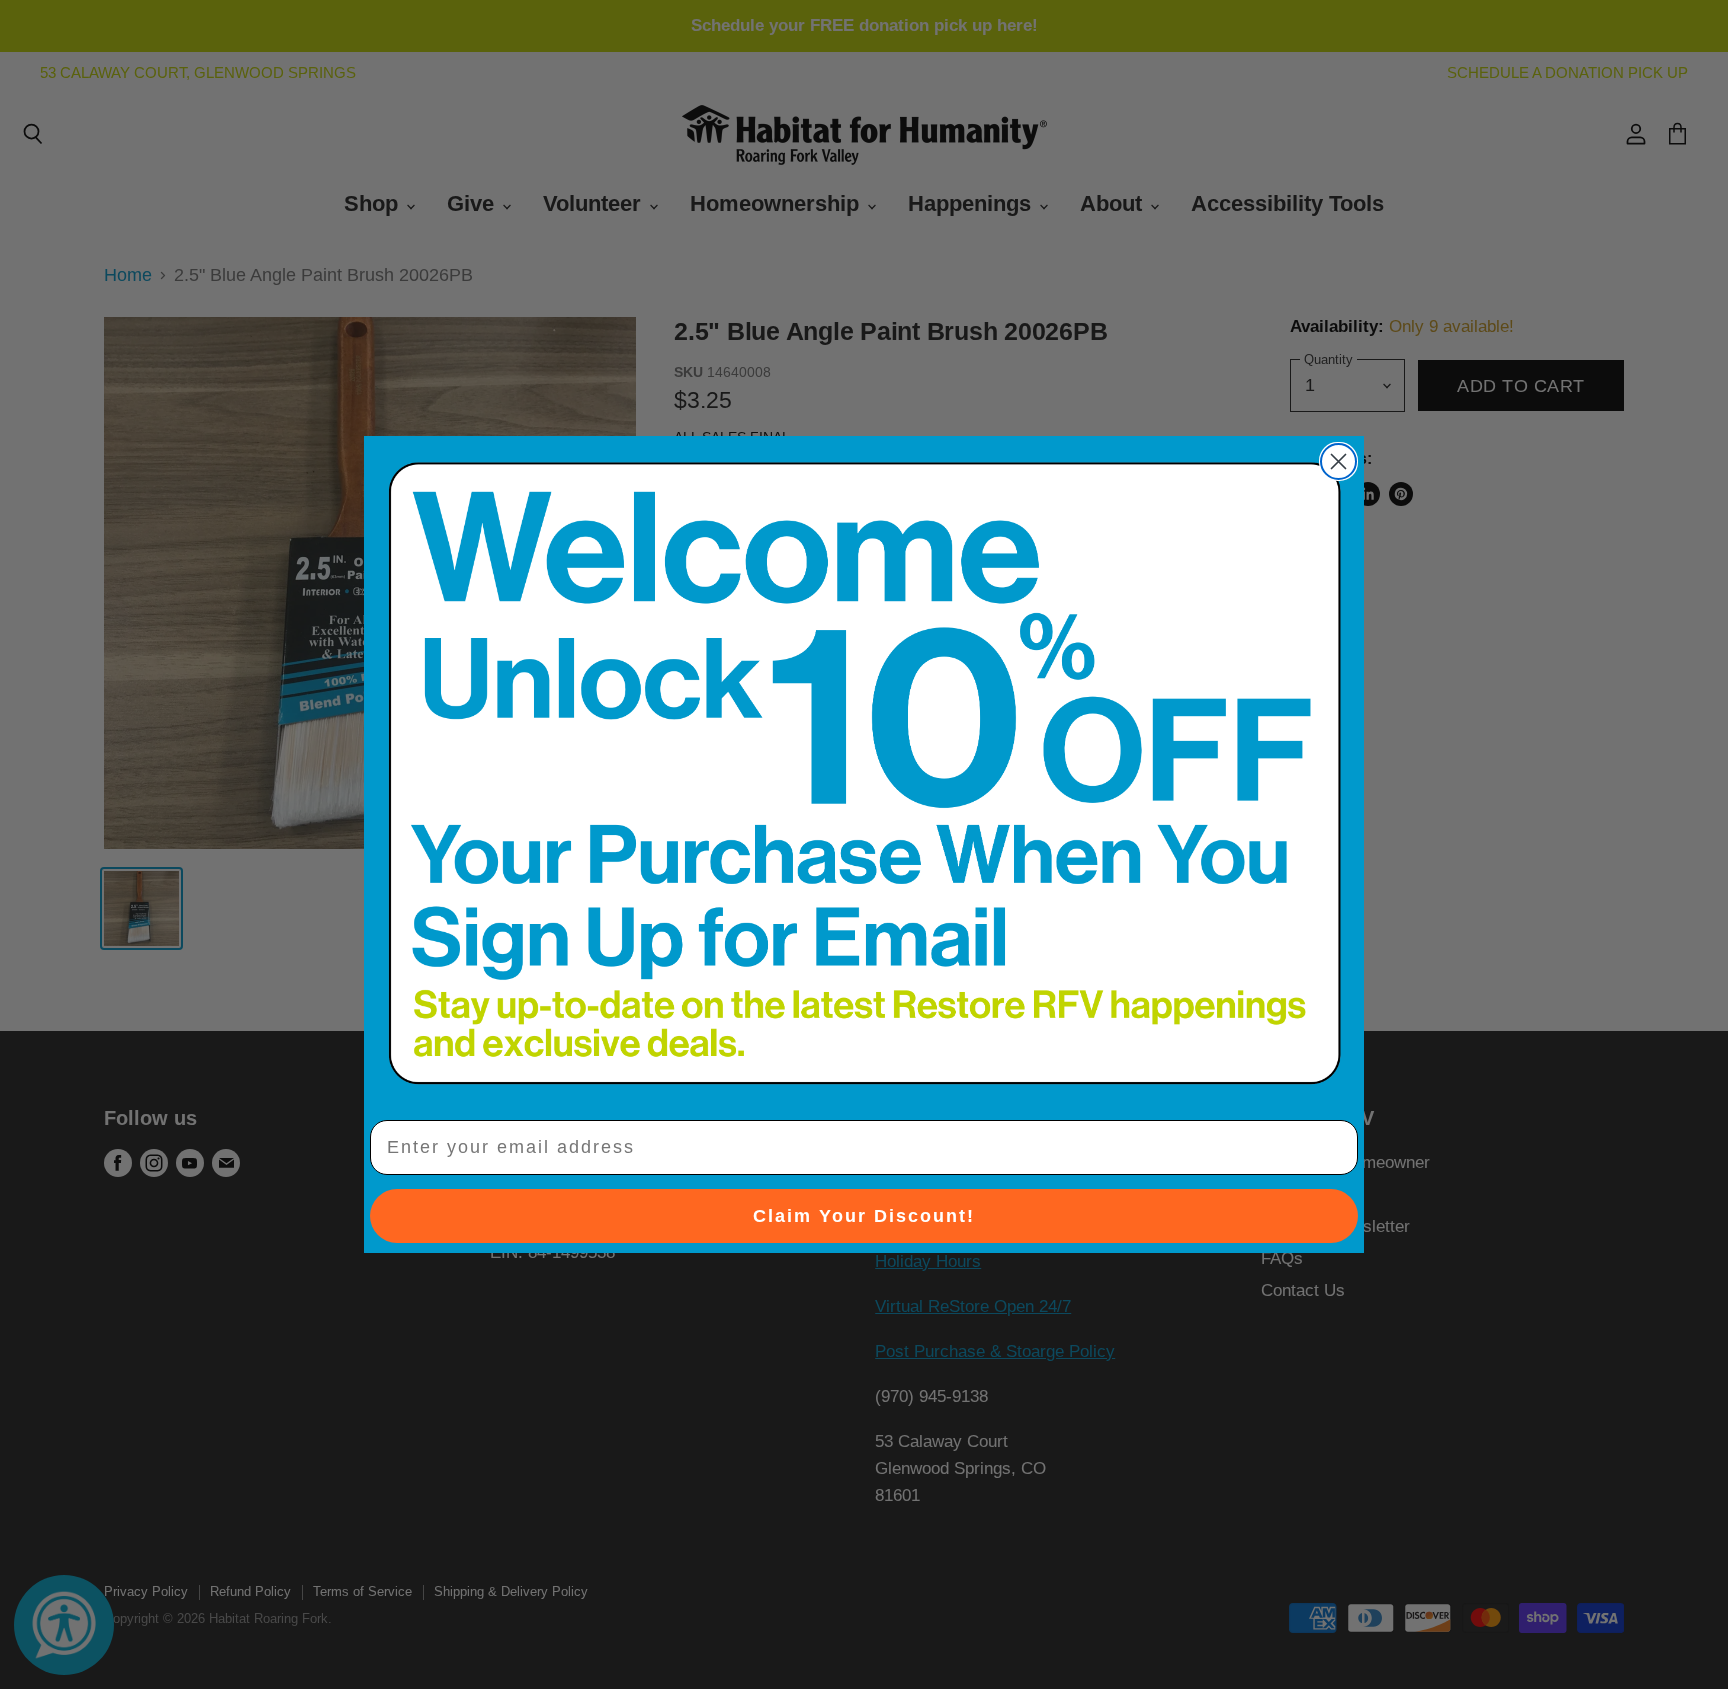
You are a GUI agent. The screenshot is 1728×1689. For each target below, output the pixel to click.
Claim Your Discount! (864, 1216)
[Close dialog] (1338, 461)
